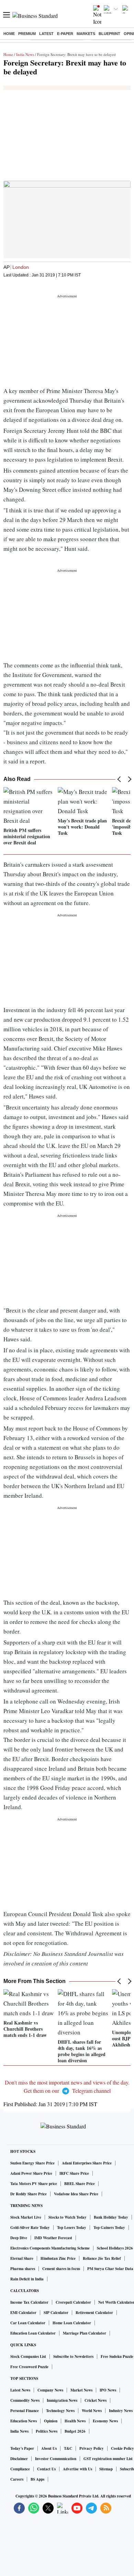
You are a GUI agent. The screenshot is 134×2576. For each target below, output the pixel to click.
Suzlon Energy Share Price (32, 2163)
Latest (46, 34)
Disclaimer (19, 2459)
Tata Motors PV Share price (34, 2184)
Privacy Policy (92, 2448)
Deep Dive (19, 2238)
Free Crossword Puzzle (29, 2367)
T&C (68, 2448)
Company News (50, 2390)
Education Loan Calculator (33, 2333)
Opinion (51, 2421)
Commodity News (25, 2400)
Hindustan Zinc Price (58, 2258)
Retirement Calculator (94, 2313)
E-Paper (65, 34)
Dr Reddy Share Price (29, 2194)
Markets (86, 34)
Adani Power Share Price (31, 2173)
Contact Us (46, 2469)
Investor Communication (56, 2459)
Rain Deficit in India (27, 2279)
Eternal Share (22, 2258)
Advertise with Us (77, 2469)
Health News (75, 2421)
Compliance (20, 2469)
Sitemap (106, 2469)
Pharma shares (23, 2269)
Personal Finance (25, 2411)
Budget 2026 (75, 2431)
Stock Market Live (26, 2217)
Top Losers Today (72, 2228)
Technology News (60, 2411)
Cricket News (96, 2400)
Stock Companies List (28, 2357)
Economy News (105, 2421)
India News (25, 54)
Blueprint (109, 34)
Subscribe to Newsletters (73, 2357)
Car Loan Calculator (28, 2323)
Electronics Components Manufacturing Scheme (50, 2248)
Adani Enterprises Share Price (87, 2163)
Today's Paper (22, 2448)
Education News (24, 2421)
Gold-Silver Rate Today (30, 2228)
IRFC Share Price (74, 2173)
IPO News (108, 2390)
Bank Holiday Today (111, 2217)
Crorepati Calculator (73, 2302)
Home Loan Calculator (72, 2323)
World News (92, 2411)
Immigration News (62, 2400)
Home (9, 34)
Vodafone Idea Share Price (76, 2194)
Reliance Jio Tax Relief (102, 2258)
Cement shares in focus (61, 2269)
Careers (17, 2479)
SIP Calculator (56, 2313)
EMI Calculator (23, 2313)
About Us (49, 2448)
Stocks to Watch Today (68, 2217)
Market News (81, 2390)
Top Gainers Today (109, 2228)
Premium (27, 34)
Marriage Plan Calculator (85, 2333)
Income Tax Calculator (29, 2302)
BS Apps (37, 2479)
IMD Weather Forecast (53, 2238)
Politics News (47, 2431)
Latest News (20, 2390)
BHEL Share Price (80, 2184)
